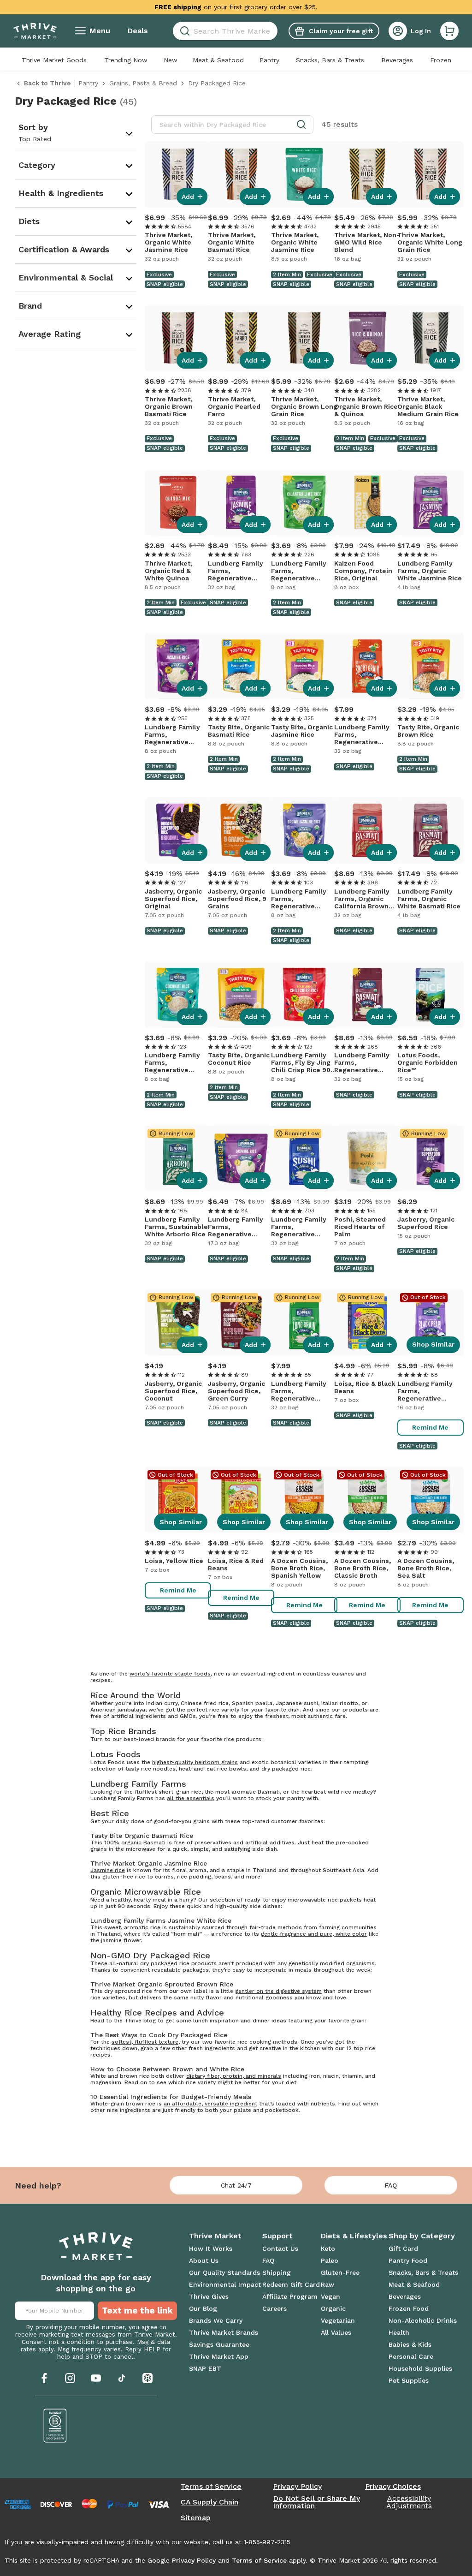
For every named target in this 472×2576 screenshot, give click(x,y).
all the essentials (191, 1798)
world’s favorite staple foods (170, 1674)
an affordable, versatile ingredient (210, 2104)
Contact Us (280, 2248)
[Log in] (398, 31)
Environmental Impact (225, 2284)
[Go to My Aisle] (35, 31)
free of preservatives (203, 1843)
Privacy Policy (297, 2487)
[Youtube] (96, 2378)
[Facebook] (44, 2378)
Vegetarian (338, 2320)
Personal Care (411, 2356)
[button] (449, 31)
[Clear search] (274, 31)
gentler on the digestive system (278, 1991)
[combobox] (225, 31)
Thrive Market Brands (224, 2332)
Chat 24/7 (236, 2185)
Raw (327, 2284)
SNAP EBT (205, 2368)
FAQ (391, 2185)
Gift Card (403, 2248)
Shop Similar (433, 1344)
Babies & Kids (410, 2344)
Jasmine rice (108, 1870)
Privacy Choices (393, 2487)
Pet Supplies (409, 2380)
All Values (336, 2332)
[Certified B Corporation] (55, 2426)
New (171, 60)
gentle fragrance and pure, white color (314, 1934)
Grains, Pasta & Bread (143, 83)
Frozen (441, 60)
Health (399, 2332)
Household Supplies (420, 2368)
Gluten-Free (340, 2272)
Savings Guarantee (219, 2344)
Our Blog (203, 2308)
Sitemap (196, 2518)
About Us (204, 2260)
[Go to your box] (449, 31)
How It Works (211, 2248)
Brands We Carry (216, 2320)
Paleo (330, 2260)
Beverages (397, 60)
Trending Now (126, 60)
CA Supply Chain (209, 2502)
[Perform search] (183, 31)
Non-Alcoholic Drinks (423, 2320)
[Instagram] (70, 2378)
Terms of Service (211, 2487)
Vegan (330, 2296)
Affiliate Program (290, 2296)
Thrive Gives (209, 2296)
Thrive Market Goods (54, 60)
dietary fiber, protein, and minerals (234, 2076)
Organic (333, 2308)
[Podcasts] (147, 2378)
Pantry (269, 60)
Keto (328, 2248)
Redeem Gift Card (291, 2284)
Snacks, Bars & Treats (330, 60)
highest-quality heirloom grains (195, 1762)
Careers (274, 2308)
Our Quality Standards (224, 2272)
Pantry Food (408, 2260)
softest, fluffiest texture (145, 2042)
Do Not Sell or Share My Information (316, 2502)
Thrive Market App (219, 2356)
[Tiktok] (122, 2378)
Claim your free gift (341, 31)
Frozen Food (409, 2308)
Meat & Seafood (218, 60)
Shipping (277, 2272)
